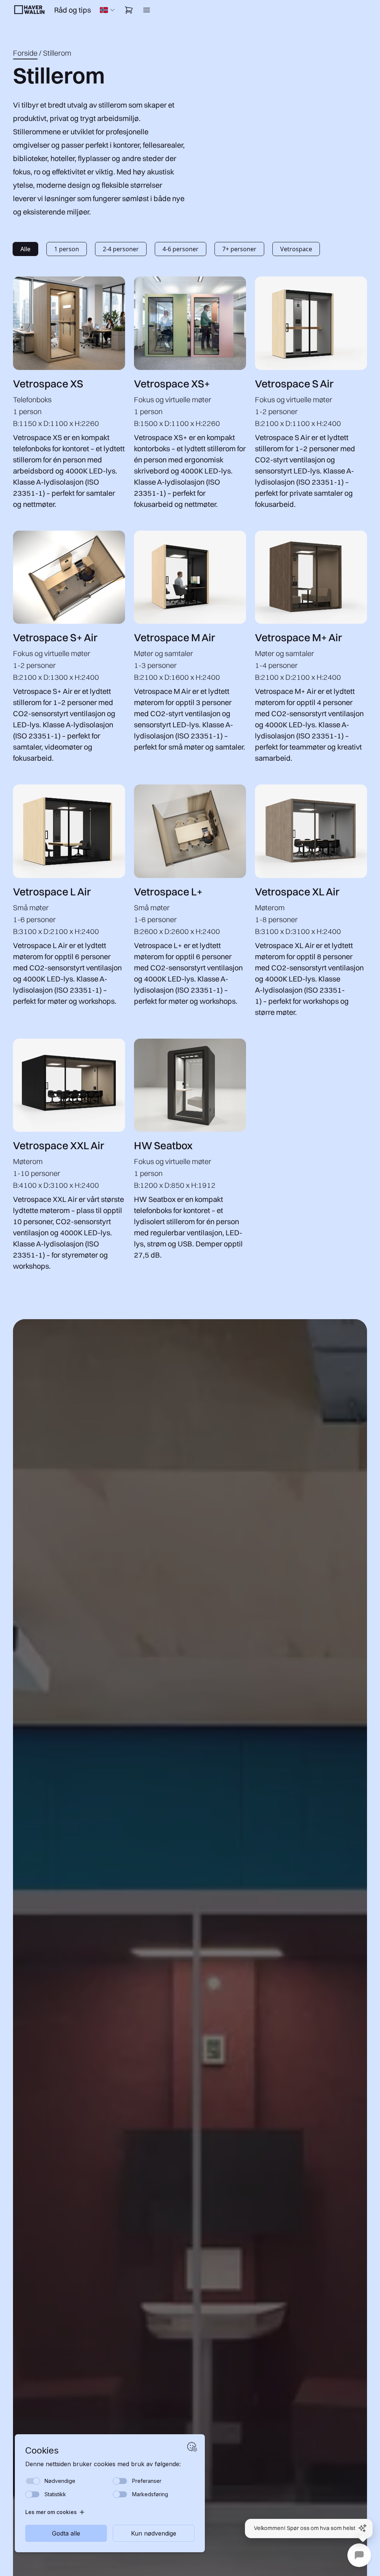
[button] (309, 2529)
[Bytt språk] (108, 10)
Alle (25, 249)
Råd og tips (73, 10)
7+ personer (239, 249)
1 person (67, 249)
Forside (25, 53)
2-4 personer (121, 249)
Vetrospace (296, 249)
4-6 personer (181, 249)
